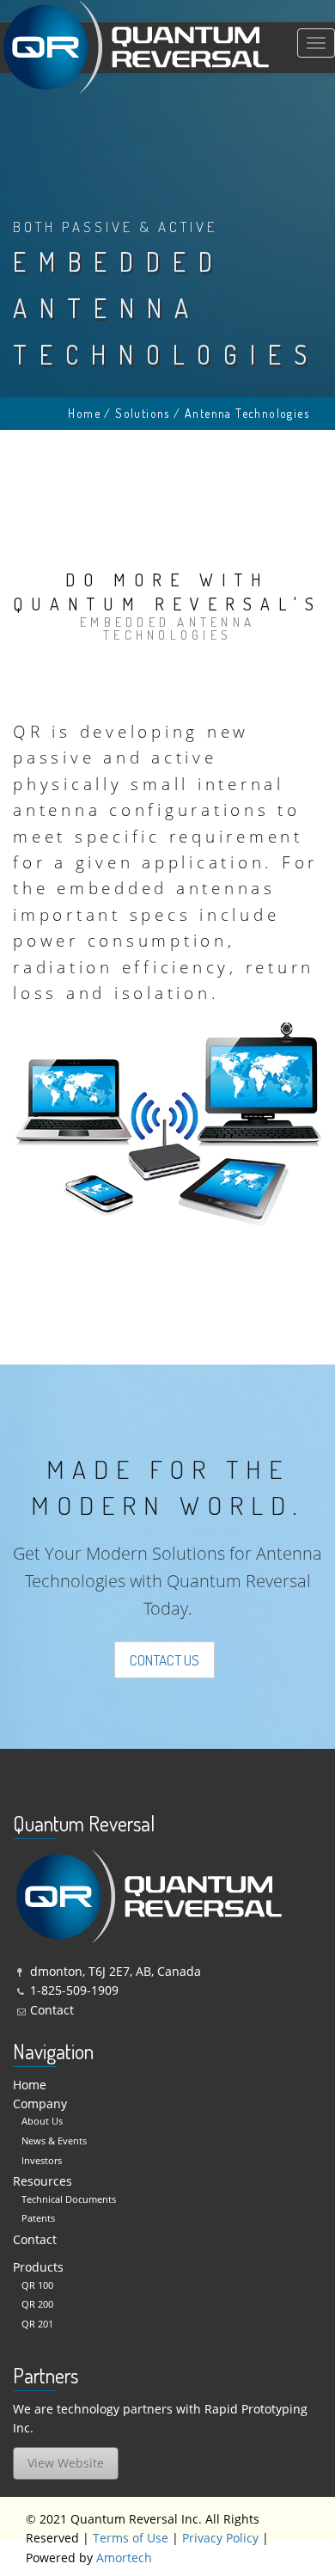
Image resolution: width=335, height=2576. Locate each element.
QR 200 (37, 2304)
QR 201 (37, 2324)
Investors (42, 2160)
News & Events (54, 2141)
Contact (52, 2010)
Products (38, 2267)
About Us (42, 2121)
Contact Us (164, 1660)
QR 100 (37, 2285)
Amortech (124, 2558)
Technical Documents (69, 2199)
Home (84, 413)
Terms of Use (131, 2538)
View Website (66, 2463)
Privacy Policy (220, 2538)
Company (40, 2104)
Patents (38, 2218)
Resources (43, 2181)
